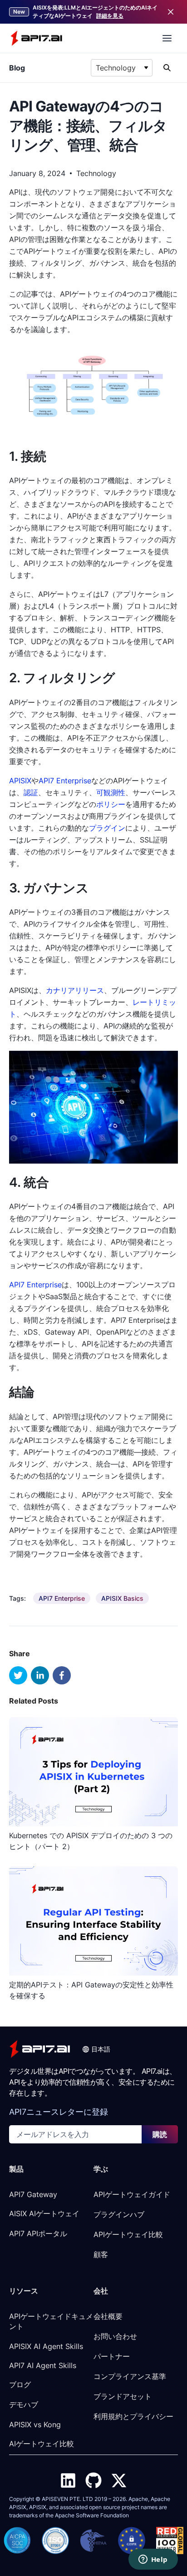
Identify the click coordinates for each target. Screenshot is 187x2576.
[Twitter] (119, 2480)
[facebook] (62, 1675)
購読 (160, 2134)
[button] (96, 2049)
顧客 (101, 2254)
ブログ (20, 2384)
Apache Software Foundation (92, 2515)
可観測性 (111, 792)
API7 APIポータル (38, 2233)
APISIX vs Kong (35, 2425)
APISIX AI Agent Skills (46, 2346)
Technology (96, 173)
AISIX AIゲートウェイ (44, 2213)
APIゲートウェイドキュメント (51, 2321)
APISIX (20, 781)
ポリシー (111, 804)
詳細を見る (110, 16)
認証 (31, 792)
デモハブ (24, 2405)
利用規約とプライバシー (133, 2416)
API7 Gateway (33, 2194)
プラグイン (107, 828)
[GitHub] (93, 2480)
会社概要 (108, 2316)
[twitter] (18, 1675)
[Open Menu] (167, 38)
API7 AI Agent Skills (43, 2365)
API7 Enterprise (65, 781)
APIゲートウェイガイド (132, 2194)
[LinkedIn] (68, 2480)
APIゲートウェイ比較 (128, 2234)
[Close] (171, 12)
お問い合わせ (115, 2336)
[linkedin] (40, 1675)
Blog (17, 68)
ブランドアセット (123, 2396)
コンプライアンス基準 (130, 2376)
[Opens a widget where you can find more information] (153, 2560)
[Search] (167, 68)
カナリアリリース (75, 990)
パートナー (112, 2356)
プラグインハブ (119, 2214)
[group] (62, 1598)
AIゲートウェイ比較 (42, 2444)
